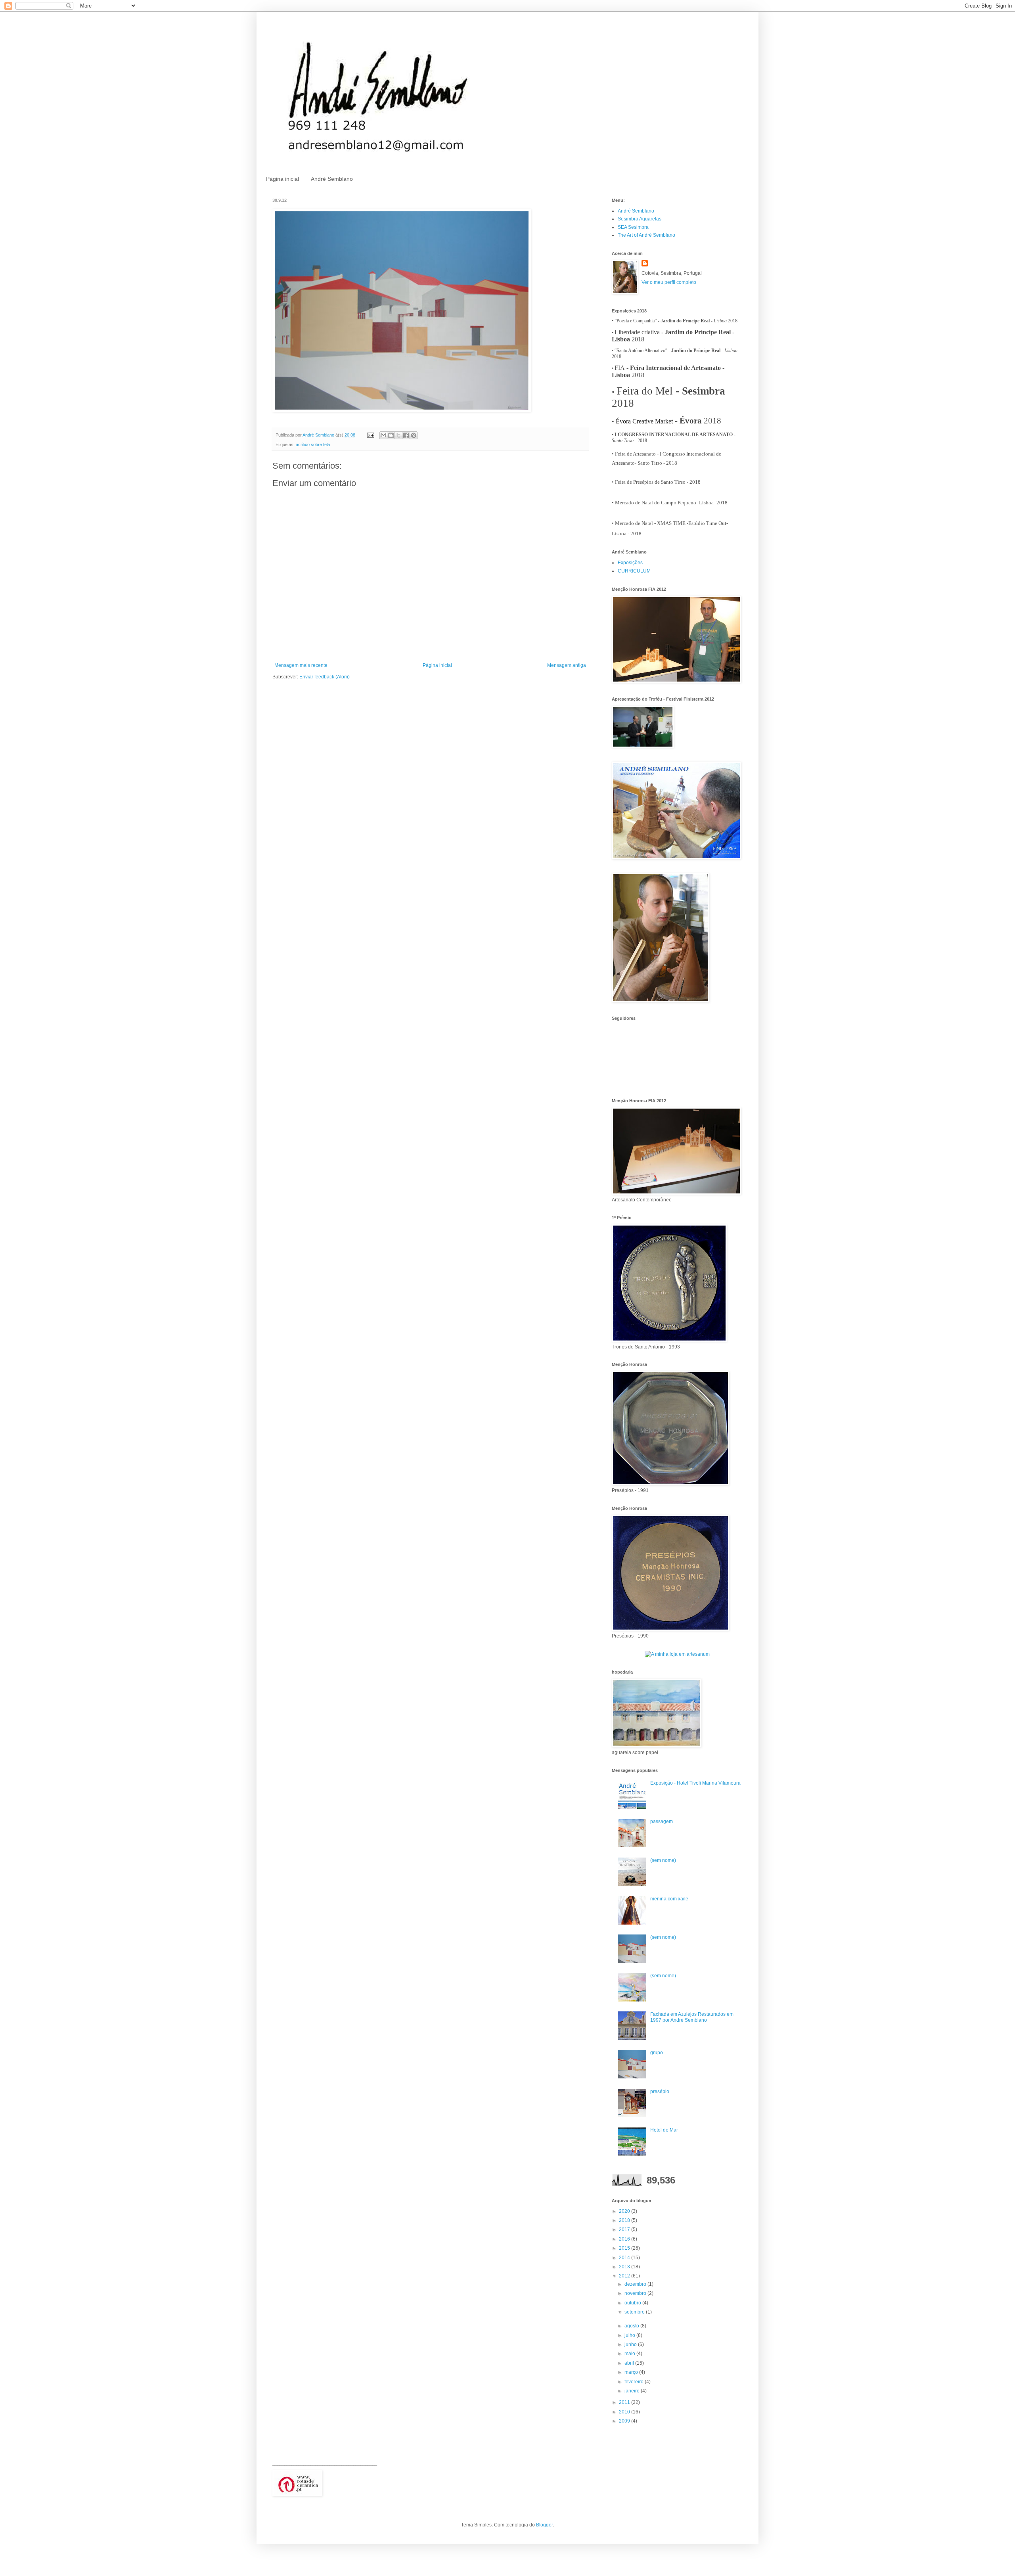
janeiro (633, 2391)
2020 (625, 2211)
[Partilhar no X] (398, 435)
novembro (636, 2293)
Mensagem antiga (567, 665)
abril (630, 2363)
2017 (625, 2229)
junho (631, 2344)
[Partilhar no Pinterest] (414, 435)
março (632, 2372)
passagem (662, 1821)
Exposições (630, 563)
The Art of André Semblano (646, 235)
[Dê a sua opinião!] (391, 435)
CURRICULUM (634, 571)
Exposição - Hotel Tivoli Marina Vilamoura (695, 1783)
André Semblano (332, 179)
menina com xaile (669, 1899)
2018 (625, 2220)
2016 (625, 2239)
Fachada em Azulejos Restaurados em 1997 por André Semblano (692, 2017)
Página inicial (282, 179)
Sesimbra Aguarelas (640, 219)
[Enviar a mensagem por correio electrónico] (370, 435)
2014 (625, 2258)
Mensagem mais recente (301, 665)
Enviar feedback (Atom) (325, 677)
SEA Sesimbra (633, 227)
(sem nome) (663, 1860)
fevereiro (635, 2382)
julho (630, 2335)
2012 (625, 2276)
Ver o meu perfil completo (669, 282)
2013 (625, 2267)
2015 (625, 2248)
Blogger (544, 2525)
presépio (660, 2091)
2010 (625, 2412)
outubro (633, 2303)
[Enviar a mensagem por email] (383, 435)
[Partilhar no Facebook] (406, 435)
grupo (657, 2053)
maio (630, 2354)
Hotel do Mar (664, 2130)
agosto (632, 2326)
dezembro (636, 2284)
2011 (625, 2402)
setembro (635, 2312)
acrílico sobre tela (313, 444)
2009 (625, 2421)
